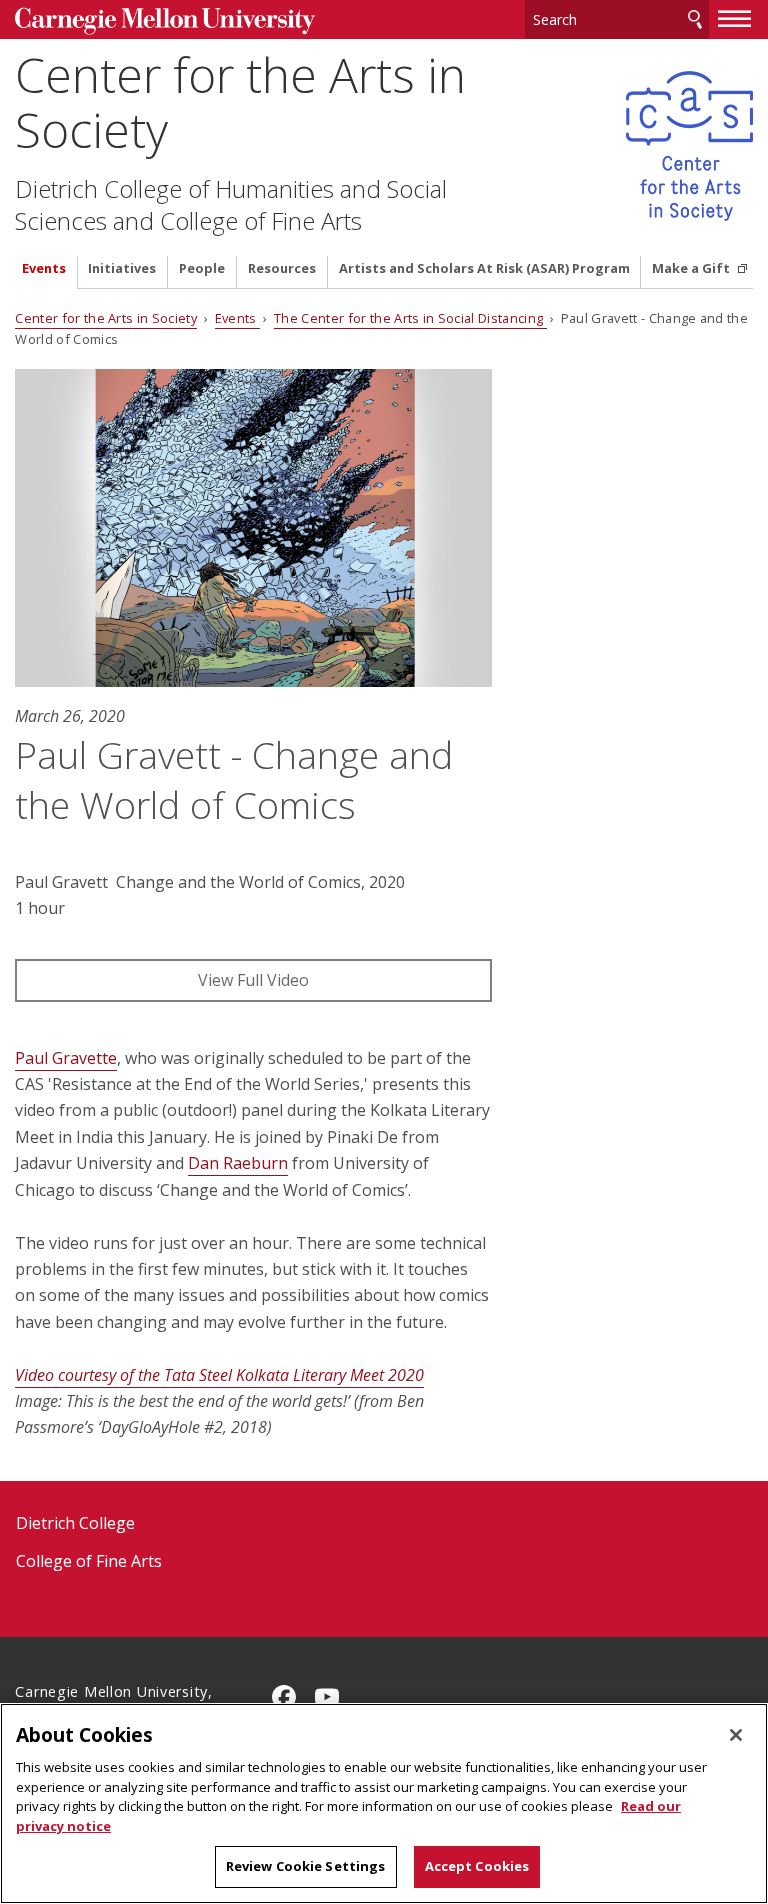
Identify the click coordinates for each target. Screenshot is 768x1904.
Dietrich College (75, 1523)
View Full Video (253, 980)
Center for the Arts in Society (240, 102)
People (202, 268)
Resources (282, 268)
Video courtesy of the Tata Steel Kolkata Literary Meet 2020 (219, 1375)
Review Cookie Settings (306, 1866)
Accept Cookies (477, 1866)
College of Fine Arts (89, 1561)
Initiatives (122, 268)
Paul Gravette (66, 1058)
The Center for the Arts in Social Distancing (410, 318)
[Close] (736, 1735)
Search (695, 19)
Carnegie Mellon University (165, 21)
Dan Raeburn (238, 1163)
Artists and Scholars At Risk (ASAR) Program (484, 268)
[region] (384, 1803)
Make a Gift (692, 268)
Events (44, 268)
